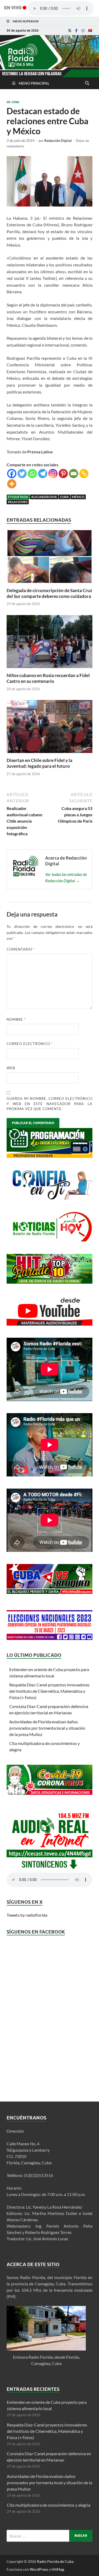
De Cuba (13, 102)
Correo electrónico (30, 1044)
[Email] (74, 474)
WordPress (39, 2569)
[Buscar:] (49, 2536)
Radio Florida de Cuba (55, 2561)
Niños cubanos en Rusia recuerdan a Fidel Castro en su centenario (48, 678)
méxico (78, 497)
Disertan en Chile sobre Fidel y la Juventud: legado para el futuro (39, 763)
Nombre (16, 1019)
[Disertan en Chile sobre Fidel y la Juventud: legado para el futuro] (49, 754)
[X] (70, 31)
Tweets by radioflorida (27, 1915)
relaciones (18, 502)
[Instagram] (83, 31)
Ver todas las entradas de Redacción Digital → (66, 877)
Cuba (64, 497)
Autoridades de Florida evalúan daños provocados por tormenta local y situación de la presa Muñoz (47, 1728)
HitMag (58, 2569)
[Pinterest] (63, 474)
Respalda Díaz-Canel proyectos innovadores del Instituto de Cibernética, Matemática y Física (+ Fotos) (49, 1691)
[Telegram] (43, 474)
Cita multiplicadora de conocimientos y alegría (49, 2505)
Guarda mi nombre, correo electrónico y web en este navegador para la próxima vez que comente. (49, 1104)
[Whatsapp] (32, 474)
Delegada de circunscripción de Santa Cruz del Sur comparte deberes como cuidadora (49, 593)
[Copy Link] (84, 474)
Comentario (21, 949)
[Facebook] (76, 31)
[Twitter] (22, 474)
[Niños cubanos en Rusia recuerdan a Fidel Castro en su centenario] (49, 669)
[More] (12, 484)
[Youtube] (90, 31)
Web (11, 1068)
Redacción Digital (58, 141)
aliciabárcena (44, 497)
